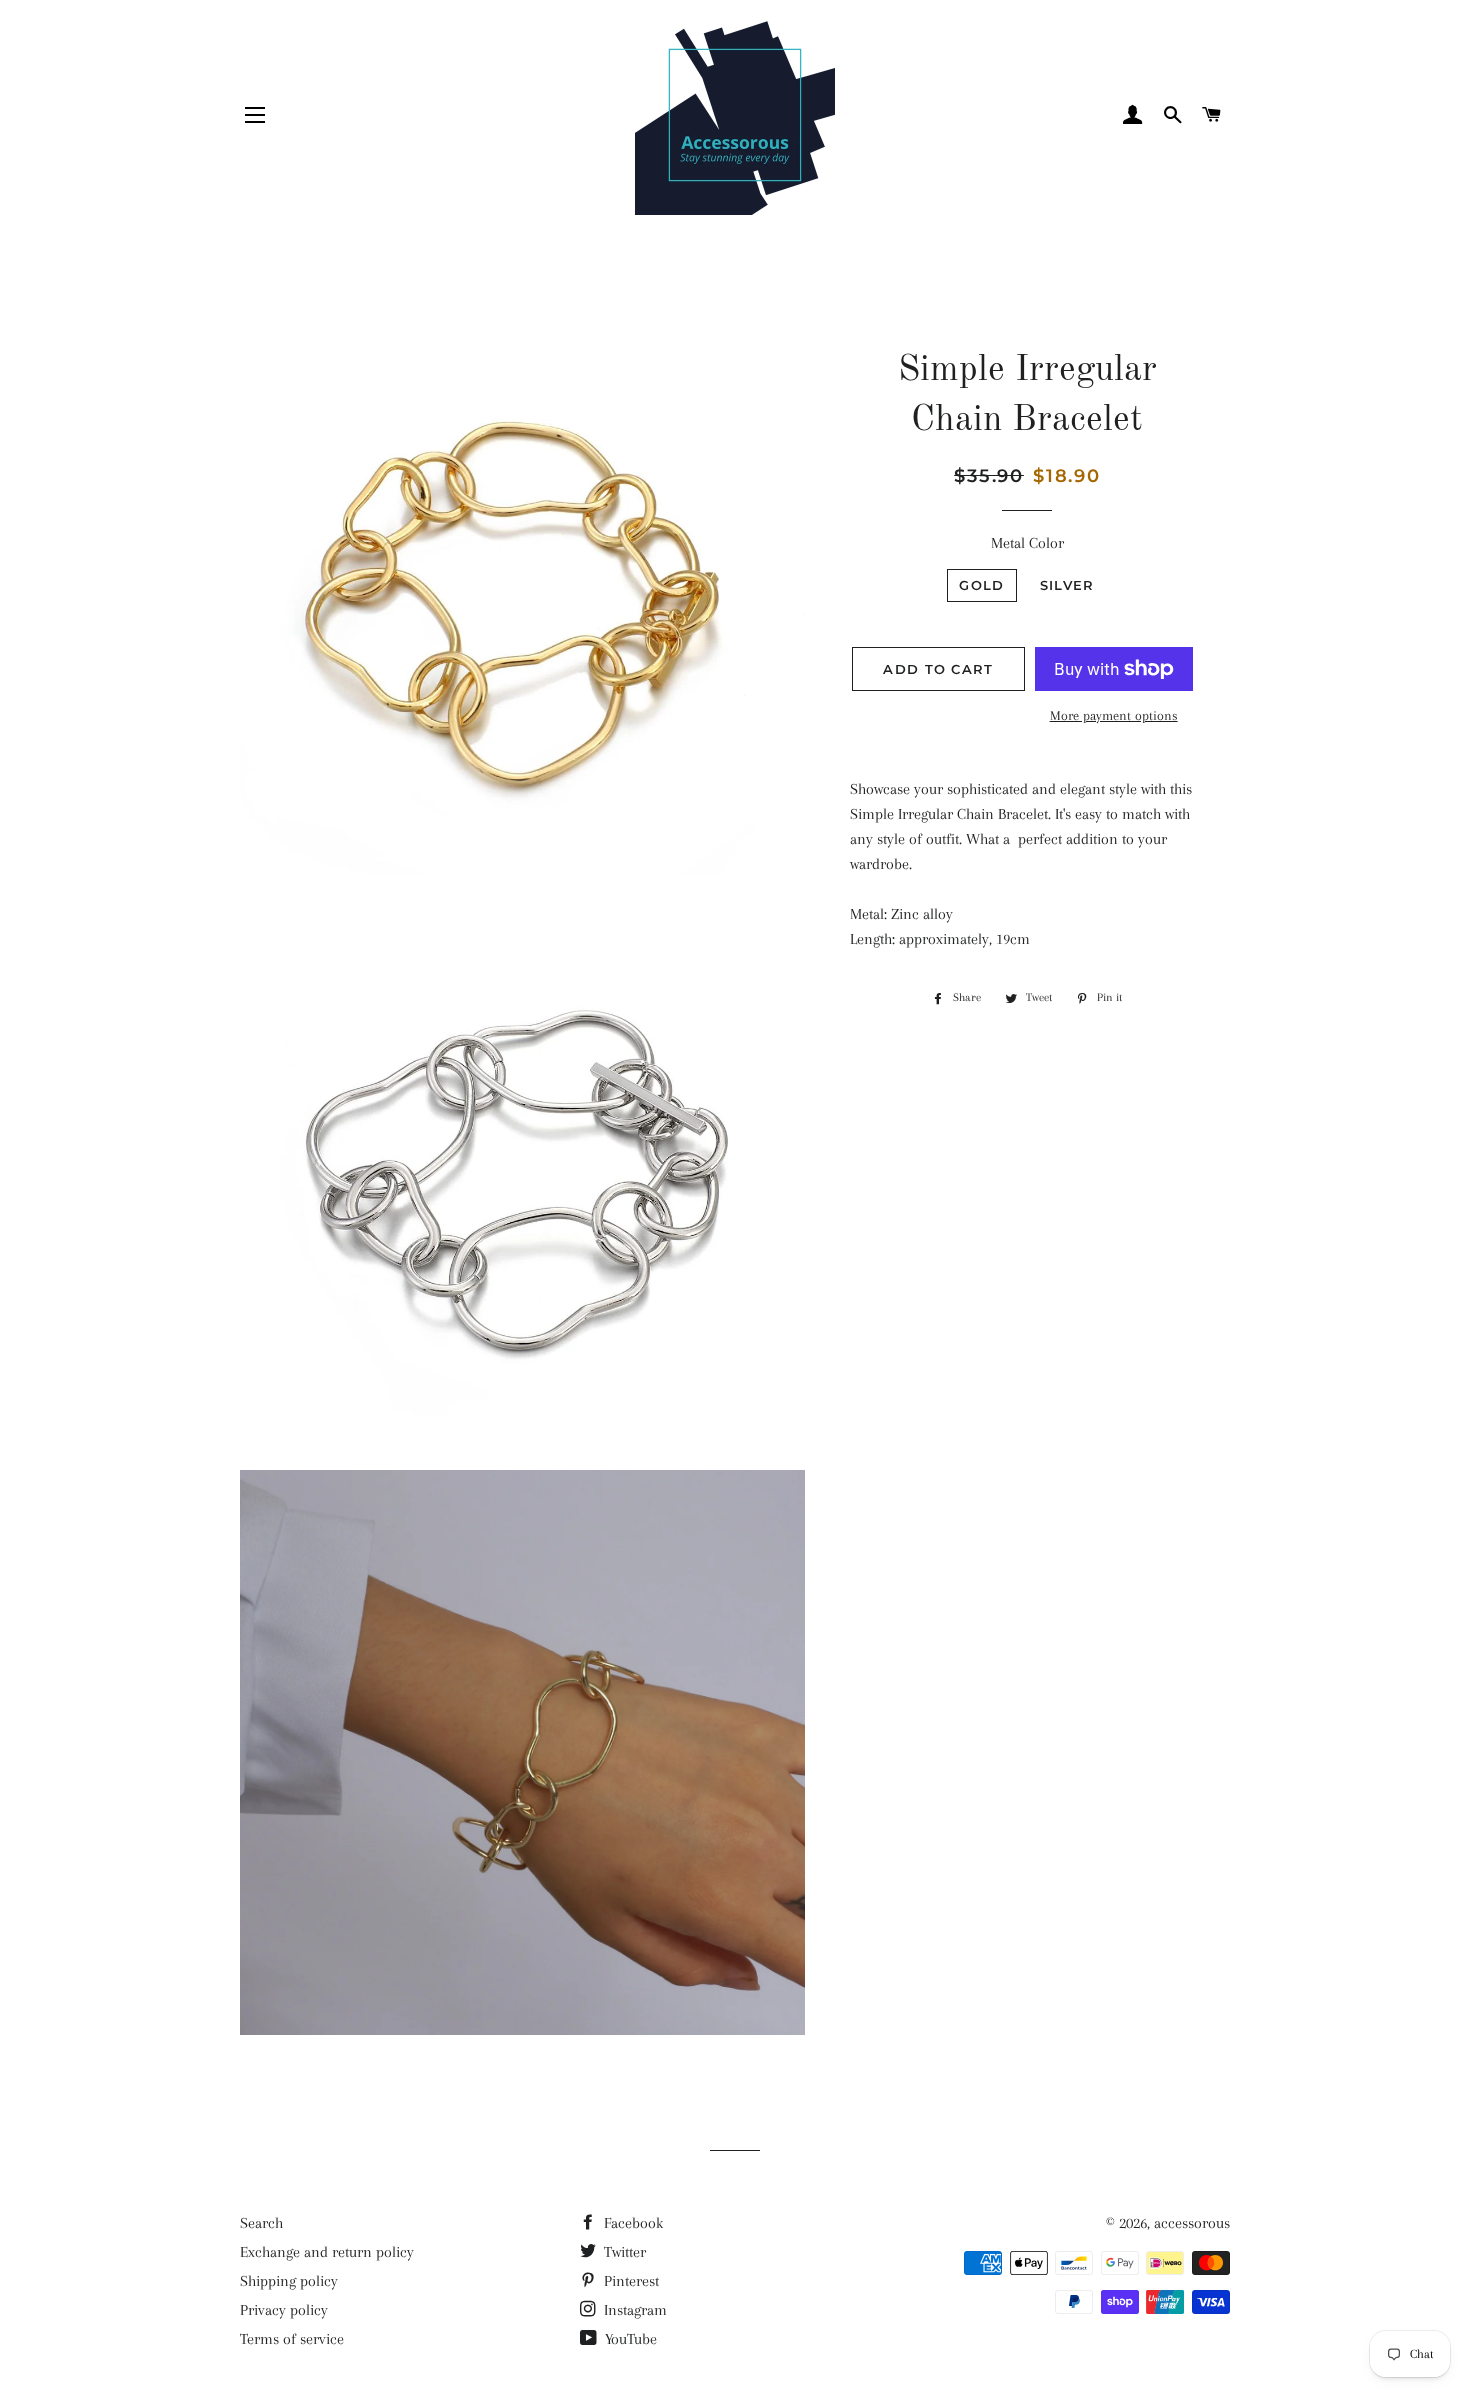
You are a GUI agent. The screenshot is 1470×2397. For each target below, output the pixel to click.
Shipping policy (289, 2281)
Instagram (633, 2310)
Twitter (623, 2252)
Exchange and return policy (327, 2252)
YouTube (629, 2339)
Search (261, 2223)
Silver (1067, 585)
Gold (981, 585)
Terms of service (292, 2339)
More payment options (1114, 715)
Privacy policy (284, 2310)
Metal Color (1027, 543)
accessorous (1192, 2223)
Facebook (631, 2223)
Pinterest (629, 2281)
